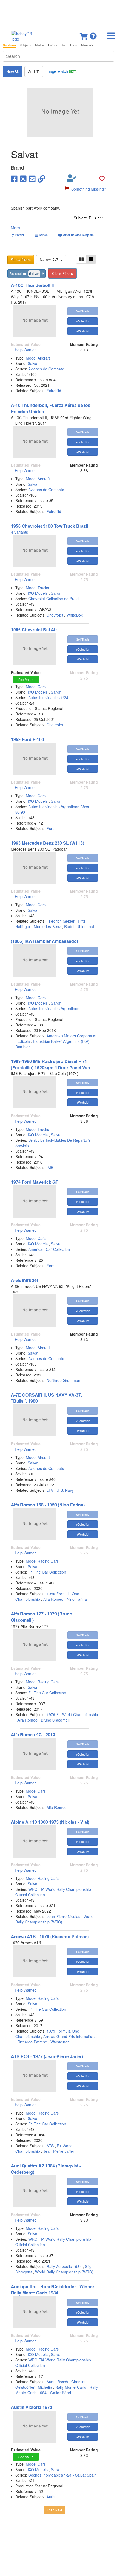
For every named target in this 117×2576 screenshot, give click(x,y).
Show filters (21, 260)
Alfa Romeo (53, 1599)
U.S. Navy (65, 1490)
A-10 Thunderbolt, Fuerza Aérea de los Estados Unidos (51, 408)
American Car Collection (49, 1249)
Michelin (45, 2387)
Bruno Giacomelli (56, 1720)
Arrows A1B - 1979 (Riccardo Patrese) (50, 1936)
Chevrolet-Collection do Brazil (54, 599)
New (11, 71)
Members (87, 45)
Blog (64, 45)
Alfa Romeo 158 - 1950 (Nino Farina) (48, 1505)
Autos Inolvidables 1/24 (48, 697)
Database (9, 45)
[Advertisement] (59, 14)
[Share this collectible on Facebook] (14, 178)
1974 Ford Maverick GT (35, 1182)
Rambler (23, 1047)
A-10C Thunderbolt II (32, 285)
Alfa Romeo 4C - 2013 (33, 1734)
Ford (51, 828)
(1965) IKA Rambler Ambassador (45, 941)
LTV (50, 1490)
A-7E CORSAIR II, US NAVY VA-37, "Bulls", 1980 (46, 1398)
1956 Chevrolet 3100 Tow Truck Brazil (49, 526)
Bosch (63, 2382)
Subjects (26, 45)
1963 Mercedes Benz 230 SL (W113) (47, 843)
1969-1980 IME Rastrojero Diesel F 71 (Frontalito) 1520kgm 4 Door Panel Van (50, 1064)
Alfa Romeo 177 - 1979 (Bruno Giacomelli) (42, 1617)
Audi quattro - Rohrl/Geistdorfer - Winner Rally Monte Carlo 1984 (53, 2290)
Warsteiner (60, 2042)
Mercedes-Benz (47, 926)
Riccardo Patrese (32, 2042)
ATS (50, 2146)
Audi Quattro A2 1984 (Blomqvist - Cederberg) (46, 2169)
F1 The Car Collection (47, 1572)
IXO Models (38, 593)
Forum (53, 45)
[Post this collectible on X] (23, 178)
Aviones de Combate (46, 369)
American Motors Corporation (72, 1036)
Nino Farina (77, 1599)
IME (50, 1167)
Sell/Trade (83, 311)
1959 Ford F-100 (27, 739)
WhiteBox (75, 615)
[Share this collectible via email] (32, 178)
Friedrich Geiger (61, 921)
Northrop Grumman (63, 1380)
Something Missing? (89, 189)
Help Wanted (26, 350)
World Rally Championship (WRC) (54, 1919)
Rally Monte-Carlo (71, 2387)
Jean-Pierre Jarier (59, 2151)
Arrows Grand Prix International (70, 2036)
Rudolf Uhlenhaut (79, 926)
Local (74, 45)
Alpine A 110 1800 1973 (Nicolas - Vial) (50, 1822)
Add (32, 71)
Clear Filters (62, 273)
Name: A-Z (50, 260)
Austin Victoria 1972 (32, 2407)
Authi (51, 2497)
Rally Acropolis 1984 (64, 2266)
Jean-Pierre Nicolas (63, 1916)
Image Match (61, 71)
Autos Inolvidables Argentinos (54, 1008)
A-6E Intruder (25, 1280)
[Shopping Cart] (84, 34)
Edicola (24, 1041)
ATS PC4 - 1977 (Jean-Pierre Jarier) (47, 2056)
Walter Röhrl (60, 2393)
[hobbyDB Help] (93, 34)
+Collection (83, 321)
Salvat (33, 363)
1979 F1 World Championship (72, 1714)
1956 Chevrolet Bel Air (34, 629)
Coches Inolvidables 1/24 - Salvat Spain (62, 2475)
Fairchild (54, 391)
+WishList (83, 331)
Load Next (54, 2510)
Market (40, 45)
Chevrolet (55, 615)
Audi (50, 2382)
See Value (26, 679)
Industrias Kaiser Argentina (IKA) (61, 1041)
